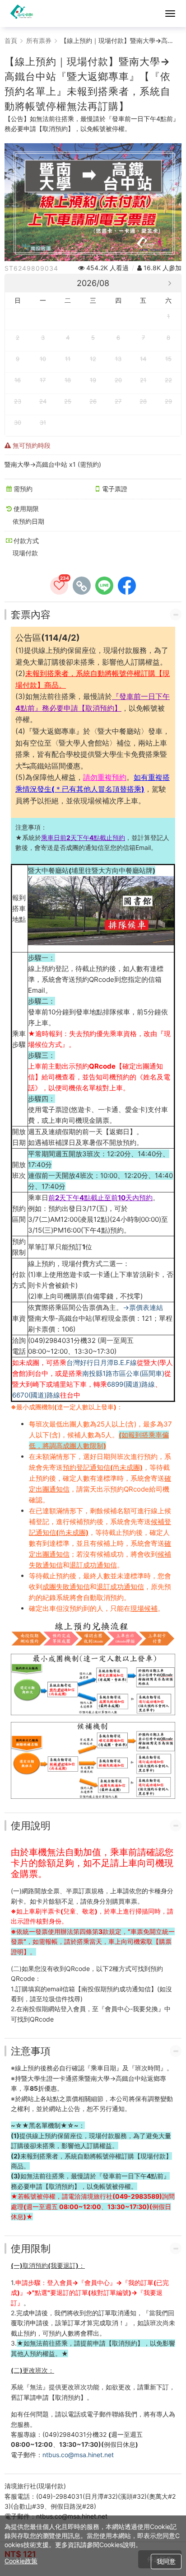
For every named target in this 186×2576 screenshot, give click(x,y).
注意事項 (31, 2051)
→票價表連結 (143, 1307)
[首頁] (23, 14)
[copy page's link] (82, 586)
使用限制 (31, 2248)
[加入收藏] (59, 586)
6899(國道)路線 (131, 1384)
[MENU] (170, 14)
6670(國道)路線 (36, 1395)
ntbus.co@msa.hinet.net (78, 2455)
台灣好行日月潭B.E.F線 (102, 1363)
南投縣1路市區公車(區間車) (123, 1373)
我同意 (166, 2561)
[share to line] (104, 586)
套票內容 (31, 615)
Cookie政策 (21, 2561)
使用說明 (31, 1825)
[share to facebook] (127, 586)
